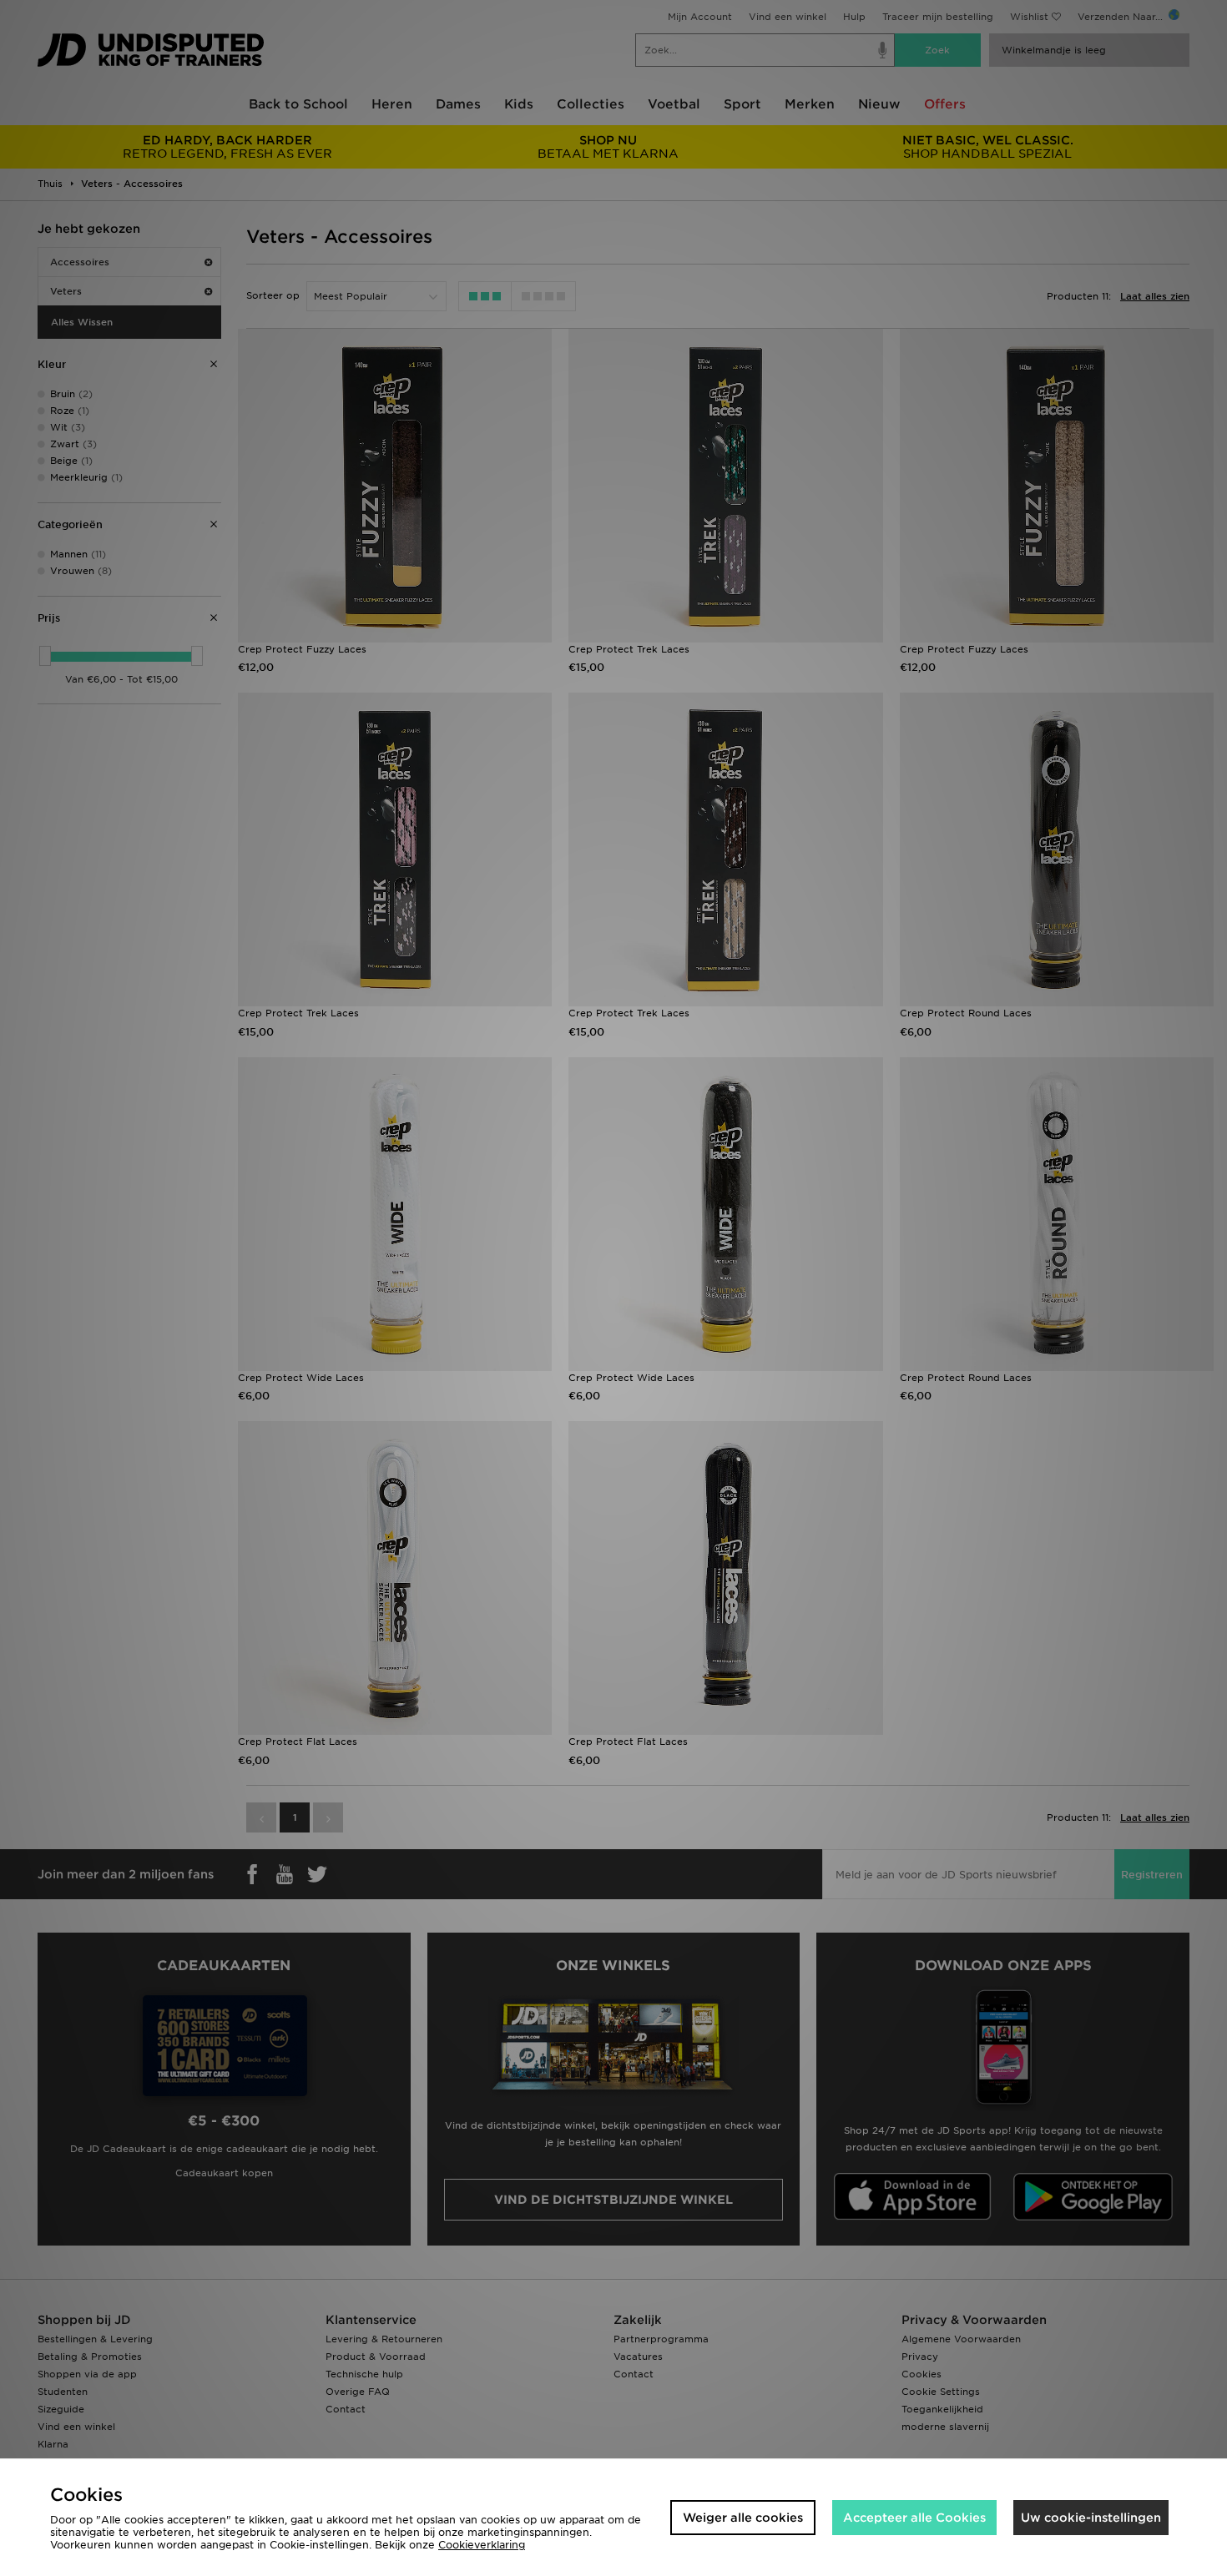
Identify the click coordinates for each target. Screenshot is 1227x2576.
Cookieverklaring (482, 2545)
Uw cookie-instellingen (1091, 2518)
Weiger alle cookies (743, 2518)
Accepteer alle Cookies (914, 2518)
